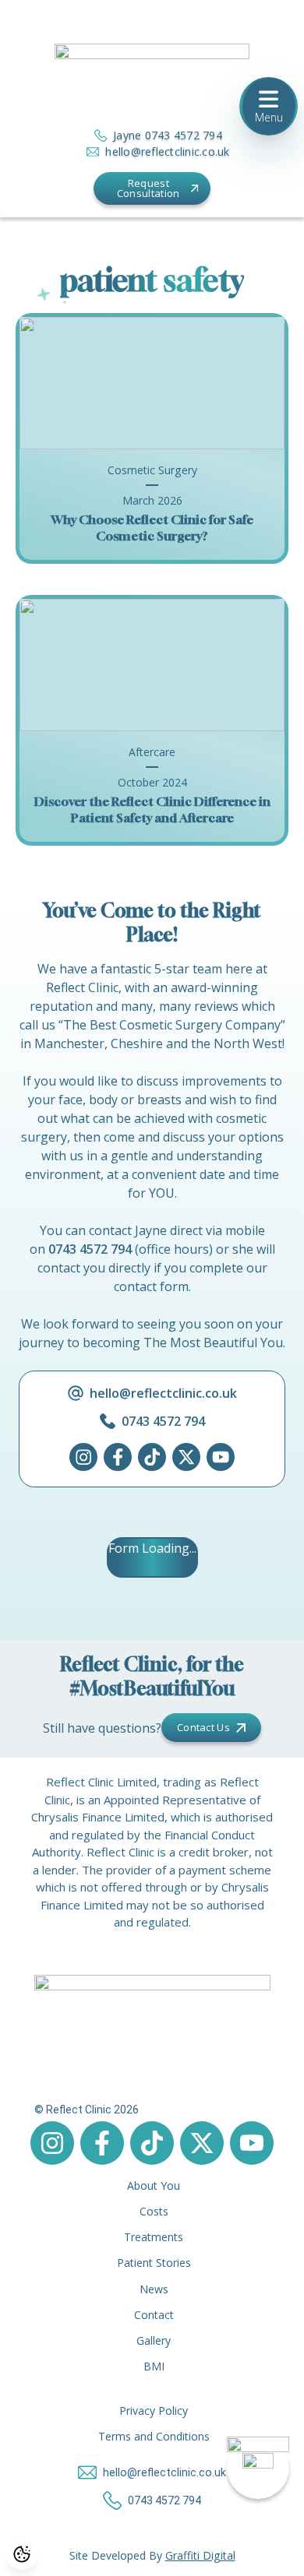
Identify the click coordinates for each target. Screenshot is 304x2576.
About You (154, 2185)
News (154, 2289)
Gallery (154, 2340)
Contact (154, 2315)
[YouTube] (221, 1457)
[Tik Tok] (152, 1457)
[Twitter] (186, 1457)
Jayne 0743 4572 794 (168, 135)
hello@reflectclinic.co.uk (167, 151)
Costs (154, 2211)
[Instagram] (83, 1457)
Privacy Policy (154, 2411)
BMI (154, 2366)
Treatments (154, 2237)
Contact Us (203, 1727)
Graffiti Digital (200, 2555)
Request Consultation (148, 188)
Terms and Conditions (154, 2436)
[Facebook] (118, 1457)
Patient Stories (154, 2263)
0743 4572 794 (90, 1249)
